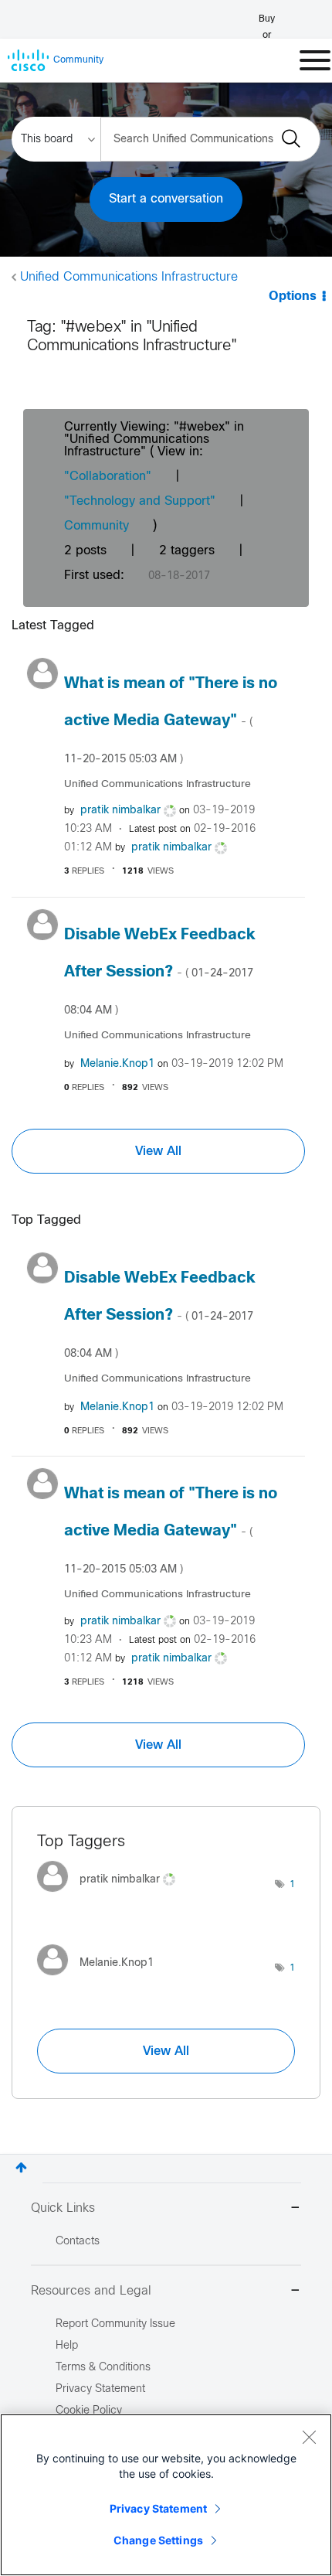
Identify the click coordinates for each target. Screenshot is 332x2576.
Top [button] (21, 2167)
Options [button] (293, 296)
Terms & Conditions (103, 2368)
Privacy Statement (158, 2508)
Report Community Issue (115, 2324)
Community (97, 526)
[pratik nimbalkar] (112, 1895)
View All (158, 1151)
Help (67, 2346)
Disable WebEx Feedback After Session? (160, 972)
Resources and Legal (91, 2291)
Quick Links (63, 2208)
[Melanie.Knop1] (101, 1980)
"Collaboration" (108, 477)
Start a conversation (166, 199)
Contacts (78, 2242)
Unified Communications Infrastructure (129, 277)
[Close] (309, 2437)
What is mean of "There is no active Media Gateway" (171, 721)
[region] (166, 2495)
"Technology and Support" (140, 501)
